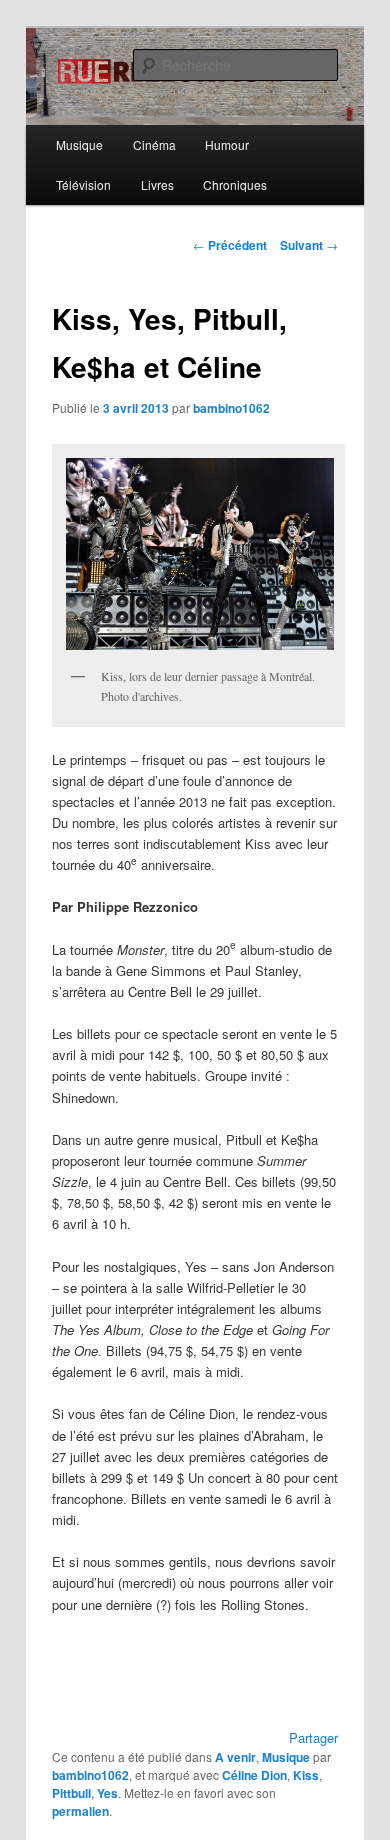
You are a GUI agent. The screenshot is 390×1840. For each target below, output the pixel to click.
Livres (157, 184)
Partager (313, 1737)
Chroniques (235, 184)
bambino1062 (231, 408)
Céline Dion (254, 1775)
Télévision (83, 184)
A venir (235, 1757)
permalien (80, 1811)
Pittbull (71, 1793)
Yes (107, 1793)
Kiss (306, 1775)
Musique (79, 144)
